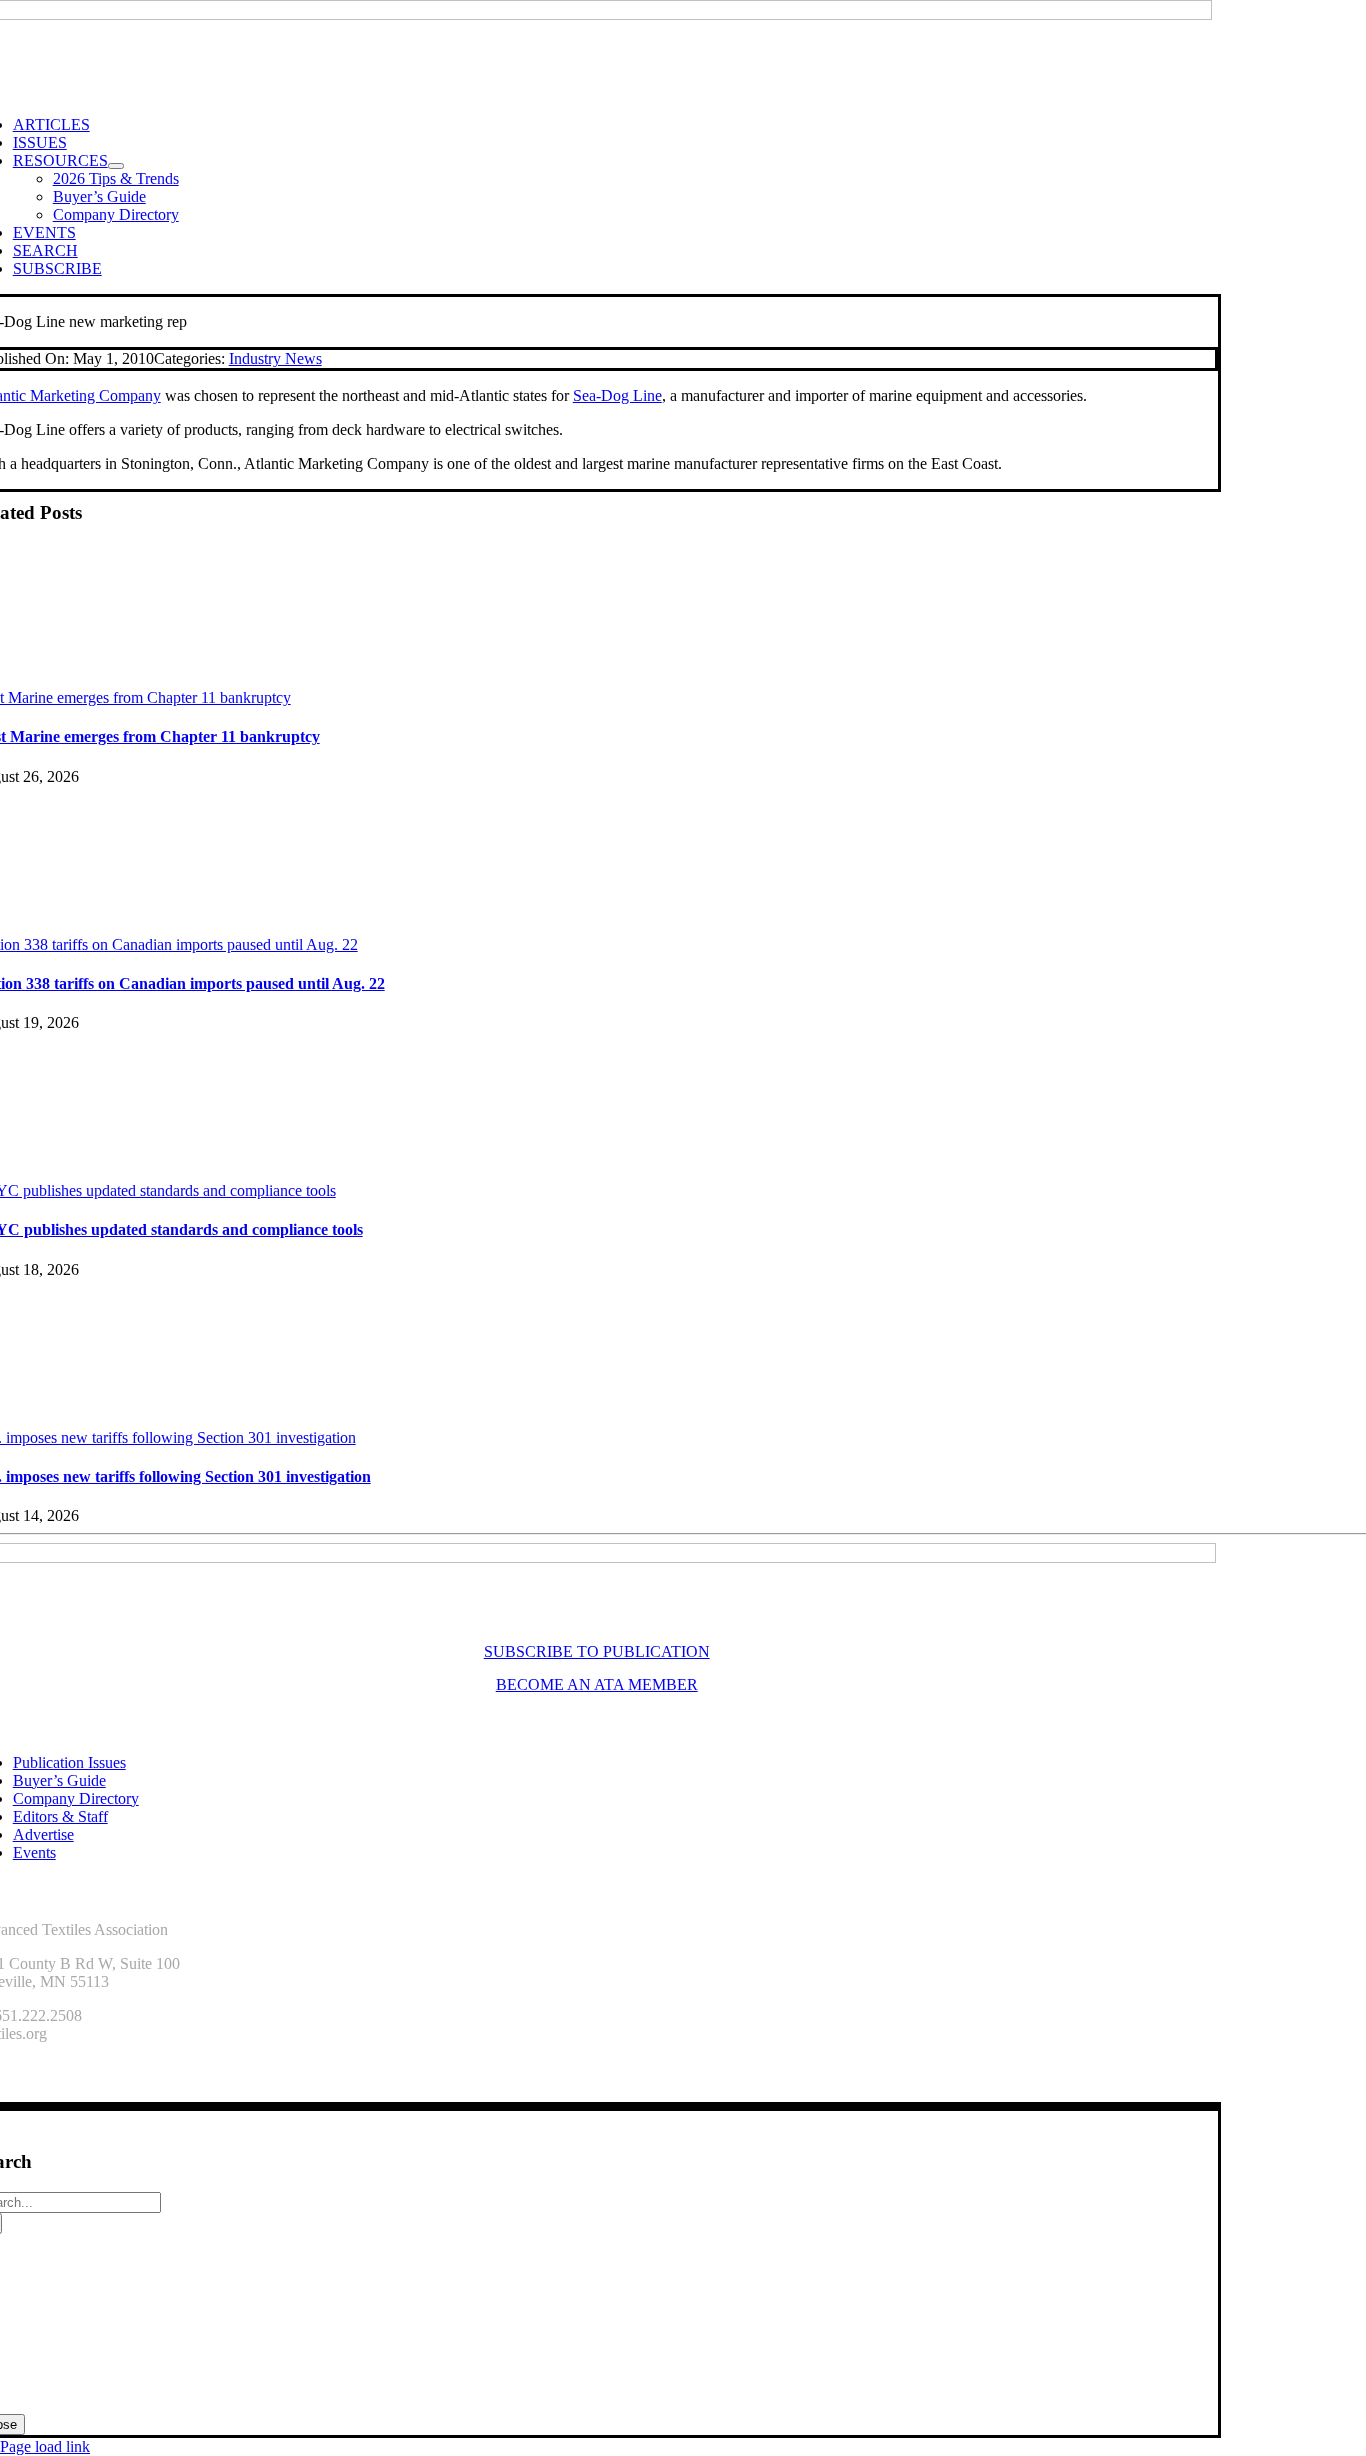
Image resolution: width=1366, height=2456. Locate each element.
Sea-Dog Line (617, 395)
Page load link (45, 2446)
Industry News (275, 358)
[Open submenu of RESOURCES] (116, 166)
